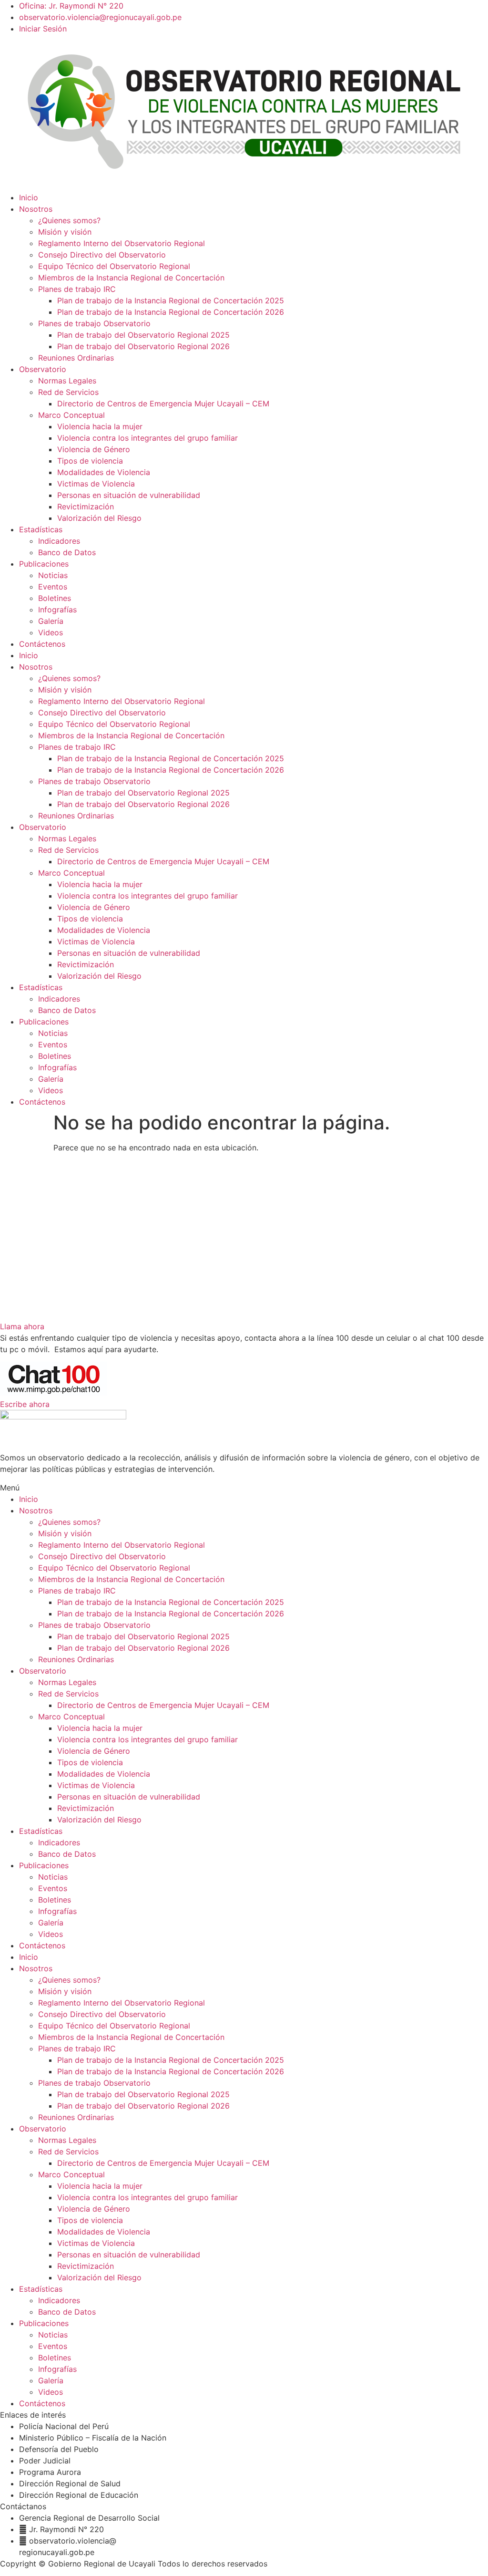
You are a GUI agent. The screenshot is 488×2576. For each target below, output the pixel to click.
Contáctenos (42, 644)
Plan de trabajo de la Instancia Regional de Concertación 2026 (171, 312)
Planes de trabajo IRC (77, 289)
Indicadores (59, 541)
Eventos (53, 587)
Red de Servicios (68, 392)
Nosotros (36, 209)
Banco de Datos (67, 552)
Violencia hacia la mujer (100, 426)
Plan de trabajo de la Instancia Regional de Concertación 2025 (171, 300)
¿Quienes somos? (69, 220)
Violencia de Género (94, 449)
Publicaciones (44, 564)
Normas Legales (67, 381)
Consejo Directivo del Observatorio (102, 255)
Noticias (53, 575)
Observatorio (43, 369)
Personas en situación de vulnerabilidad (129, 495)
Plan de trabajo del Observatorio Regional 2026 (143, 346)
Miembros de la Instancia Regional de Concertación (131, 278)
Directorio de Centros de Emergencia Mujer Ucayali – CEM (163, 403)
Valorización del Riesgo (99, 518)
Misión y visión (65, 232)
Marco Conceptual (71, 415)
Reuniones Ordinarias (76, 358)
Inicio (29, 197)
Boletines (55, 598)
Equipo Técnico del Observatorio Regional (114, 266)
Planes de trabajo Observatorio (94, 323)
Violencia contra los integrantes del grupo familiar (147, 438)
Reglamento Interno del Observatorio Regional (122, 243)
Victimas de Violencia (96, 484)
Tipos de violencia (90, 461)
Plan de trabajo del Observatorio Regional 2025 (143, 335)
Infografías (57, 610)
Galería (51, 621)
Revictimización (86, 507)
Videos (51, 632)
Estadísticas (41, 529)
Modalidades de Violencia (104, 472)
